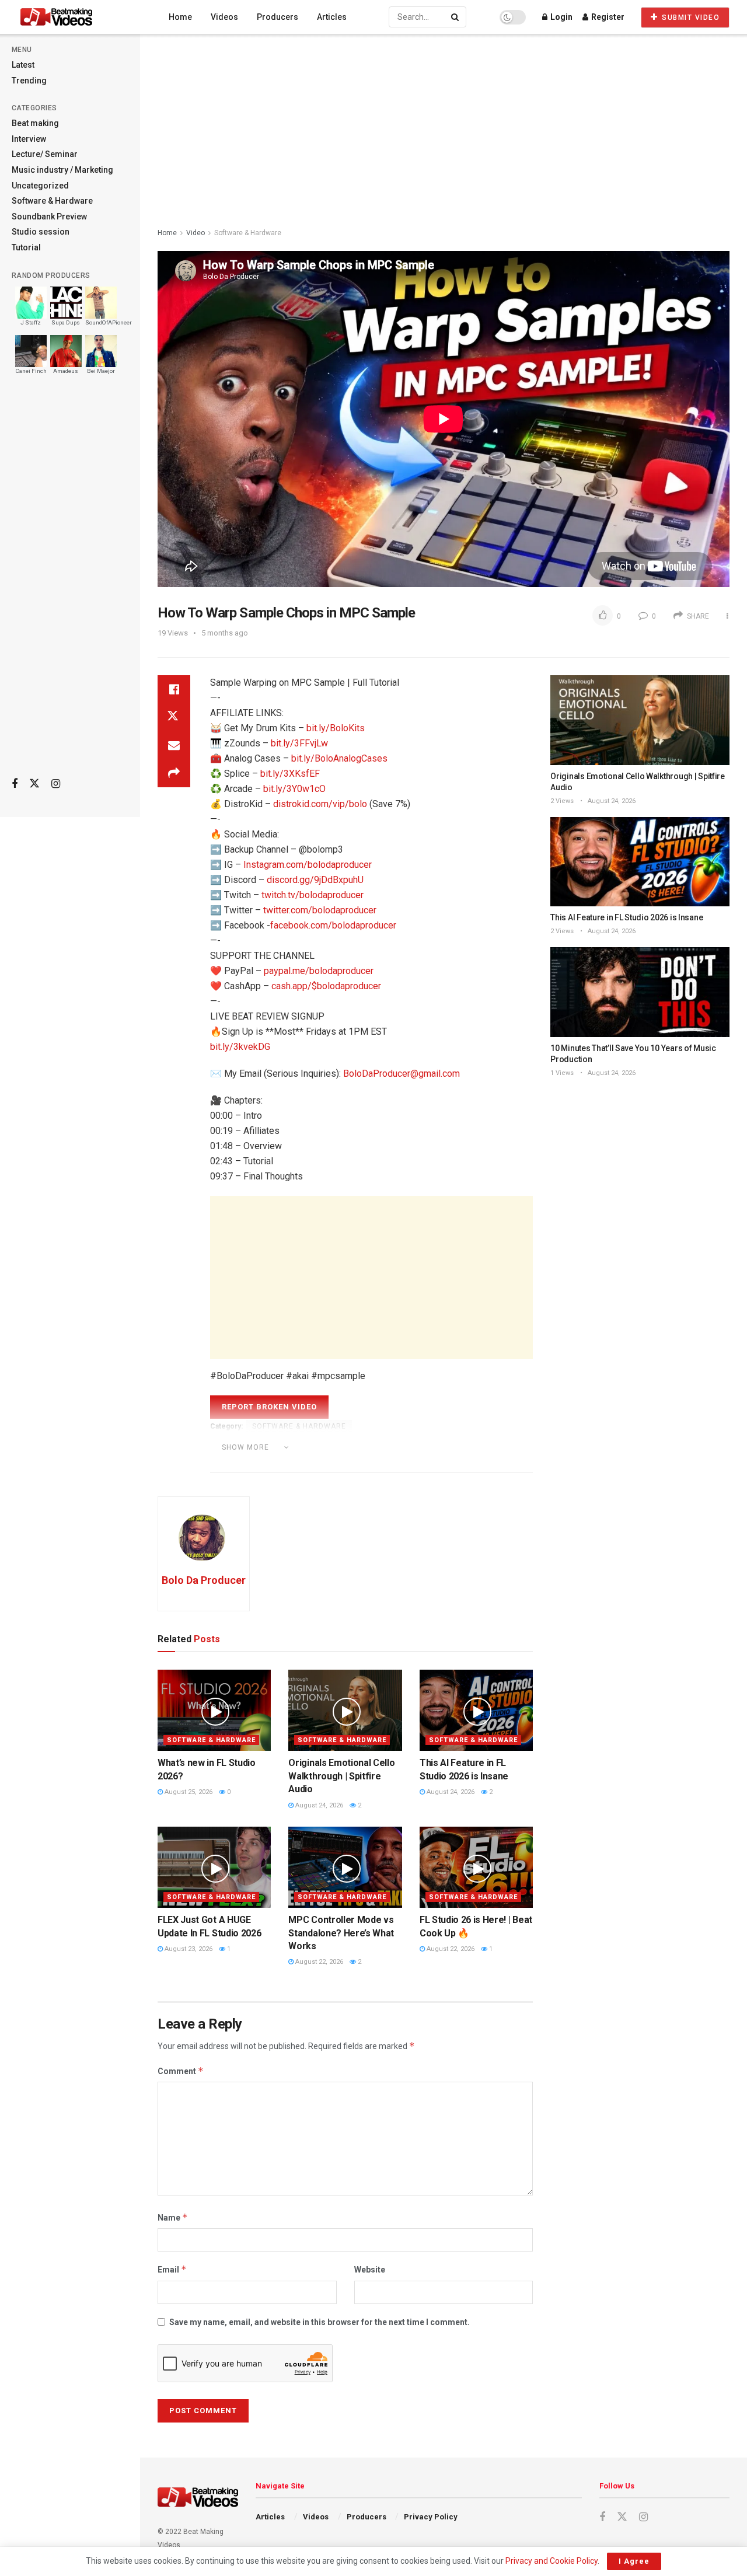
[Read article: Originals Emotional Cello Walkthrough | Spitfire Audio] (345, 1710)
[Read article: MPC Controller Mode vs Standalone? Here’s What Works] (345, 1867)
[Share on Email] (174, 745)
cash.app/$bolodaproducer (326, 986)
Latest (23, 65)
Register (607, 17)
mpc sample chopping (456, 1446)
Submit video (690, 18)
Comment (181, 2071)
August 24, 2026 (318, 1805)
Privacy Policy (431, 2517)
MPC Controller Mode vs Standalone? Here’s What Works (341, 1933)
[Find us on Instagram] (56, 784)
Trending (29, 81)
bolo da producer (312, 1446)
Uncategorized (40, 186)
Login (561, 17)
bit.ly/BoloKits (336, 728)
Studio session (41, 232)
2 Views (562, 801)
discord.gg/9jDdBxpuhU (315, 880)
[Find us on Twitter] (34, 784)
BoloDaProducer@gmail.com (402, 1074)
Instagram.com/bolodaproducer (308, 865)
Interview (29, 139)
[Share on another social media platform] (174, 773)
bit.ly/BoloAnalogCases (339, 758)
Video (196, 233)
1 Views (562, 1073)
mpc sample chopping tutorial (272, 1463)
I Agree (634, 2561)
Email (172, 2269)
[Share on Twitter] (174, 717)
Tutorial (26, 247)
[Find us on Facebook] (15, 784)
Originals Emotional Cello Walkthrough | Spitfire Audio (341, 1776)
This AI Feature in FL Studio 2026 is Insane (626, 917)
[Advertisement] (70, 584)
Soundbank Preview (49, 217)
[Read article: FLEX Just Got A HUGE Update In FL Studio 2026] (214, 1867)
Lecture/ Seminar (45, 154)
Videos (224, 17)
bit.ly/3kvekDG (240, 1047)
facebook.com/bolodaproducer (333, 925)
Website (370, 2270)
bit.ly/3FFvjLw (299, 743)
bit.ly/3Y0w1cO (294, 789)
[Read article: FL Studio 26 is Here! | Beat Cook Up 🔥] (476, 1867)
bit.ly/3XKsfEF (290, 774)
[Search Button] (456, 17)
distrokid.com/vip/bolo (320, 804)
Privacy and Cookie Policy (551, 2561)
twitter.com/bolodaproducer (320, 910)
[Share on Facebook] (174, 689)
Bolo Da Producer (204, 1580)
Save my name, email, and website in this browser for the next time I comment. (320, 2322)
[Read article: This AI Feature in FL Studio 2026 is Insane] (476, 1710)
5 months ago (225, 633)
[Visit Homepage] (78, 17)
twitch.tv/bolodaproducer (313, 895)
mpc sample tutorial (467, 1463)
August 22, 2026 (318, 1962)
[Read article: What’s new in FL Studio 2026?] (214, 1710)
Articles (332, 17)
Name (173, 2217)
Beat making (35, 123)
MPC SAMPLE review (378, 1463)
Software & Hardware (52, 201)
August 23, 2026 (188, 1949)
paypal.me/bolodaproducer (319, 971)
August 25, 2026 (188, 1792)
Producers (277, 17)
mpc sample (379, 1446)
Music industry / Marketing (62, 170)
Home (180, 17)
